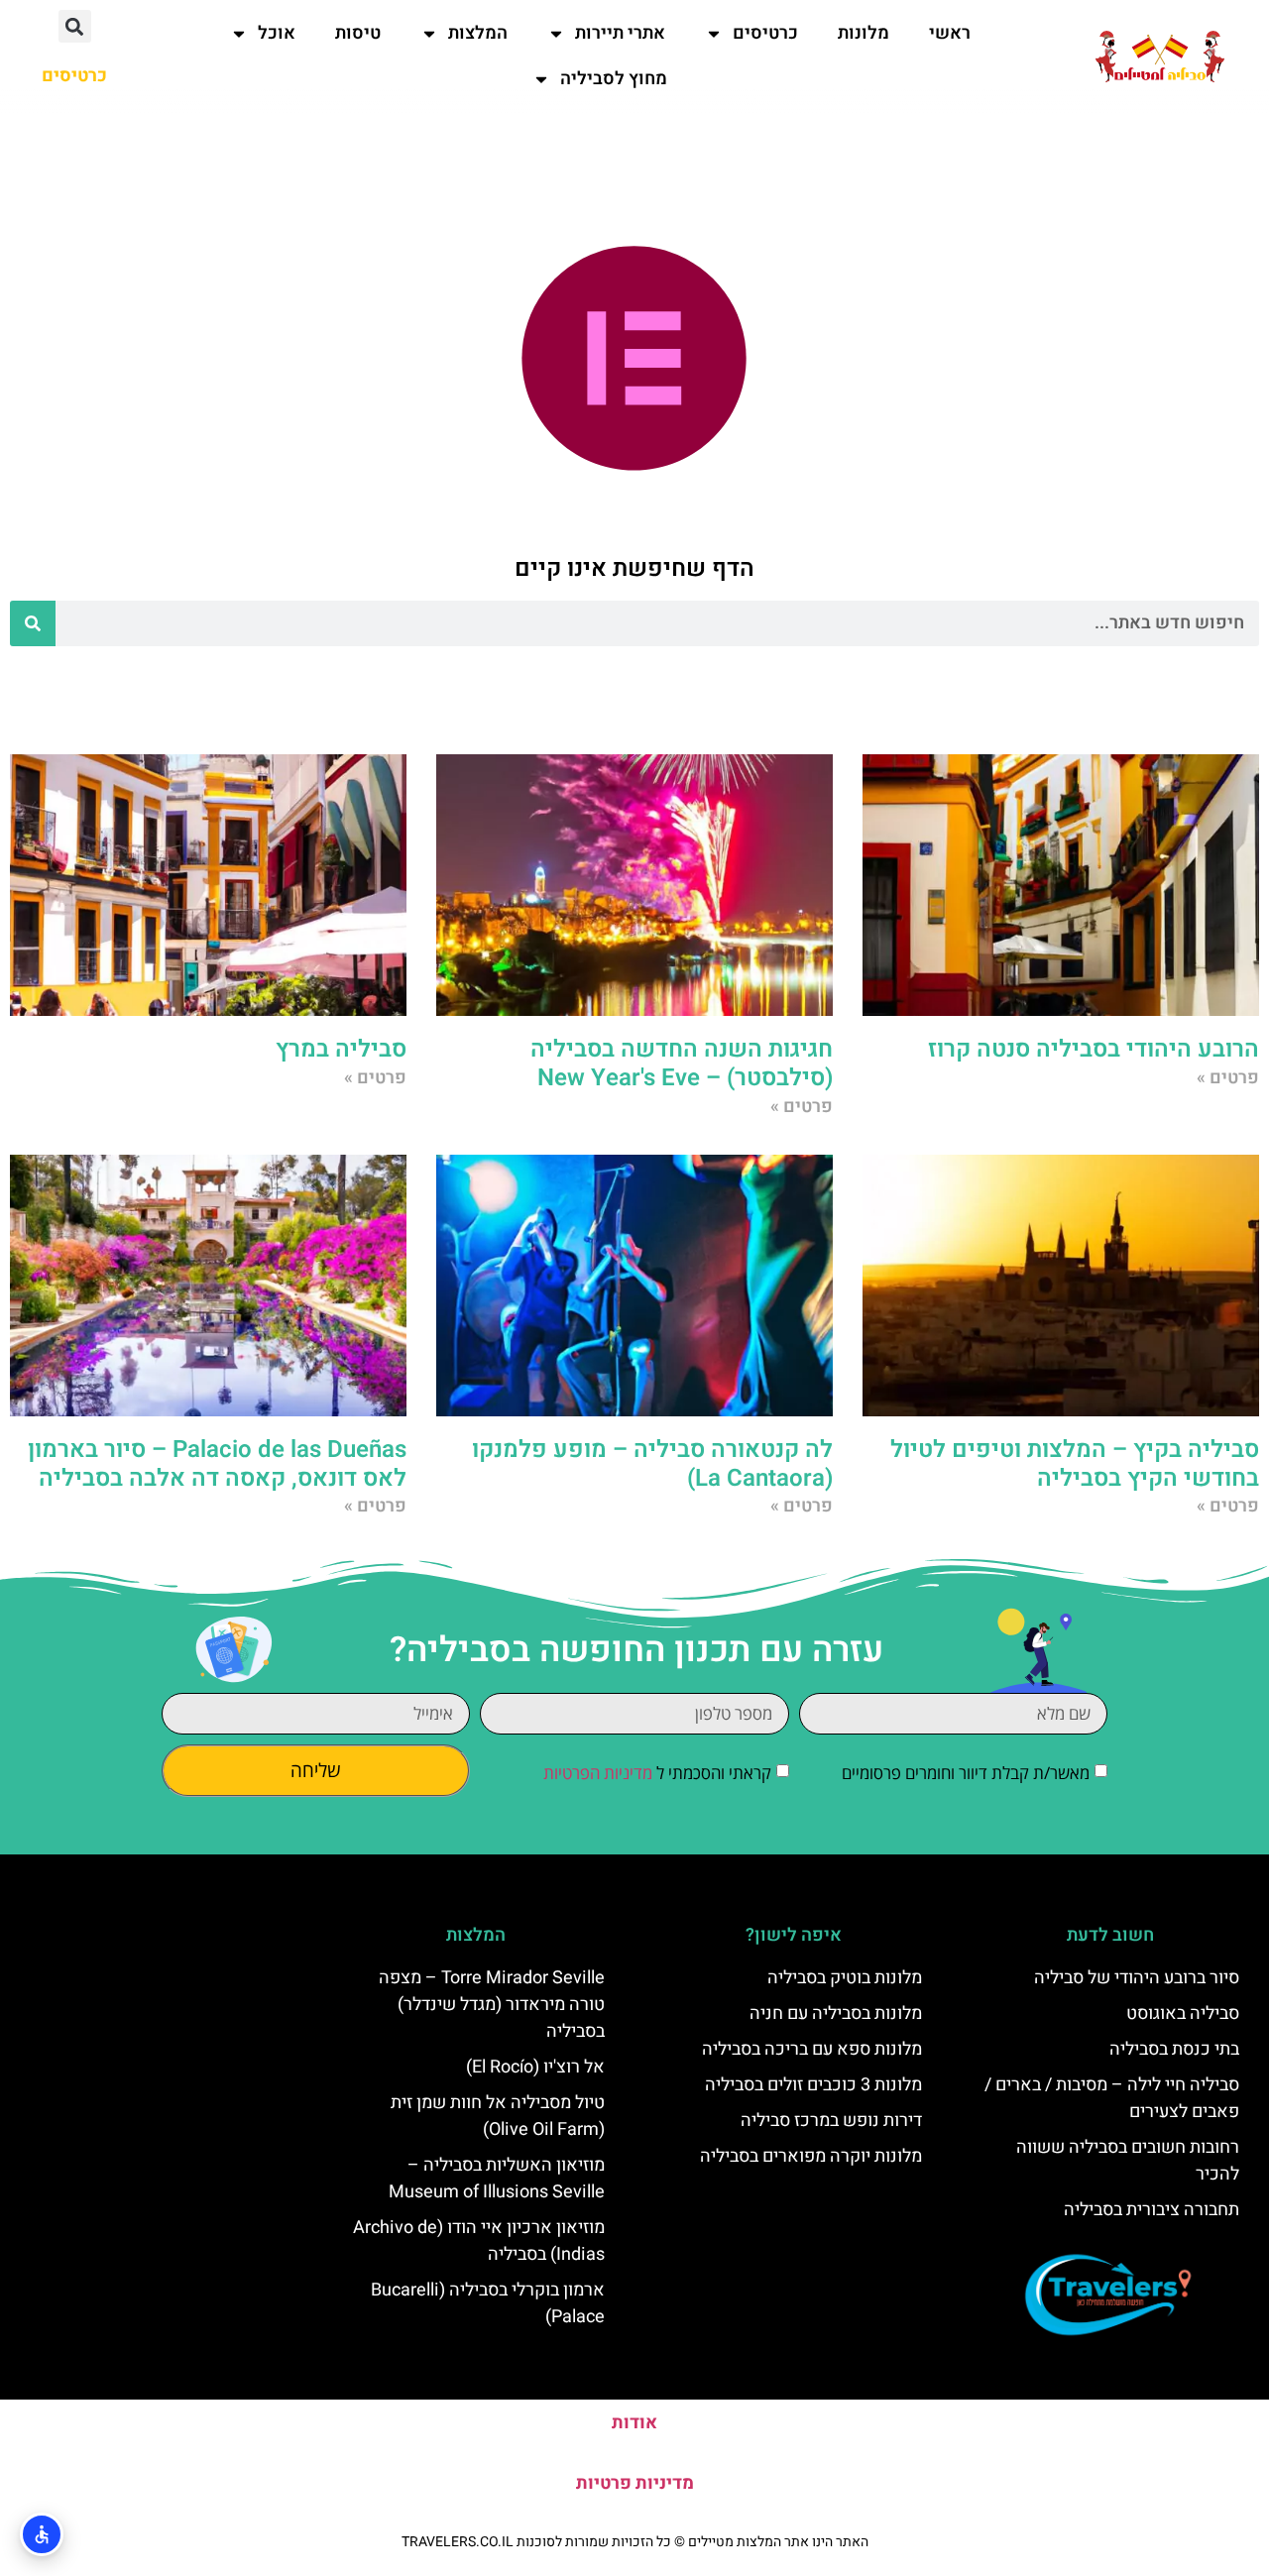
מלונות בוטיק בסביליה (845, 1978)
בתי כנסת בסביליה (1174, 2049)
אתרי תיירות (620, 33)
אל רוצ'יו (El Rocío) (535, 2067)
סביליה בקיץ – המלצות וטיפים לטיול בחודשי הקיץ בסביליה (1075, 1464)
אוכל (277, 33)
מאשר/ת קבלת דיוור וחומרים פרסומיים (966, 1773)
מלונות (864, 33)
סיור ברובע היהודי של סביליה (1137, 1978)
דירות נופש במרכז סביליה (831, 2121)
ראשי (950, 33)
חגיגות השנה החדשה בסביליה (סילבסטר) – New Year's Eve (682, 1064)
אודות (634, 2423)
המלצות (478, 33)
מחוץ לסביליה (614, 79)
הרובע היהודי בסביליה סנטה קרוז (1094, 1049)
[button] (75, 26)
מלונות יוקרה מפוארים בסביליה (811, 2156)
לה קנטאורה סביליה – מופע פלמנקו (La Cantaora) (652, 1464)
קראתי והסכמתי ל (657, 1773)
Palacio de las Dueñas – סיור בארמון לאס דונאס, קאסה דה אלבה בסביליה (217, 1464)
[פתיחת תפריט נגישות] (42, 2534)
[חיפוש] (33, 623)
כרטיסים (765, 33)
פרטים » (1228, 1078)
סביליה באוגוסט (1183, 2014)
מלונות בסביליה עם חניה (836, 2014)
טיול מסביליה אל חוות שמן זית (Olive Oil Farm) (498, 2116)
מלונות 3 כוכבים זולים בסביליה (813, 2085)
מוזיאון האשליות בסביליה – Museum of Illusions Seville (497, 2179)
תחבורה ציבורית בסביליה (1152, 2210)
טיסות (358, 33)
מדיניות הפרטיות (598, 1773)
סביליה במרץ (341, 1049)
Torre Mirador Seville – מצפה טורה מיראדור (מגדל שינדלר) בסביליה (492, 2005)
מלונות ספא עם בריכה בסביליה (812, 2049)
